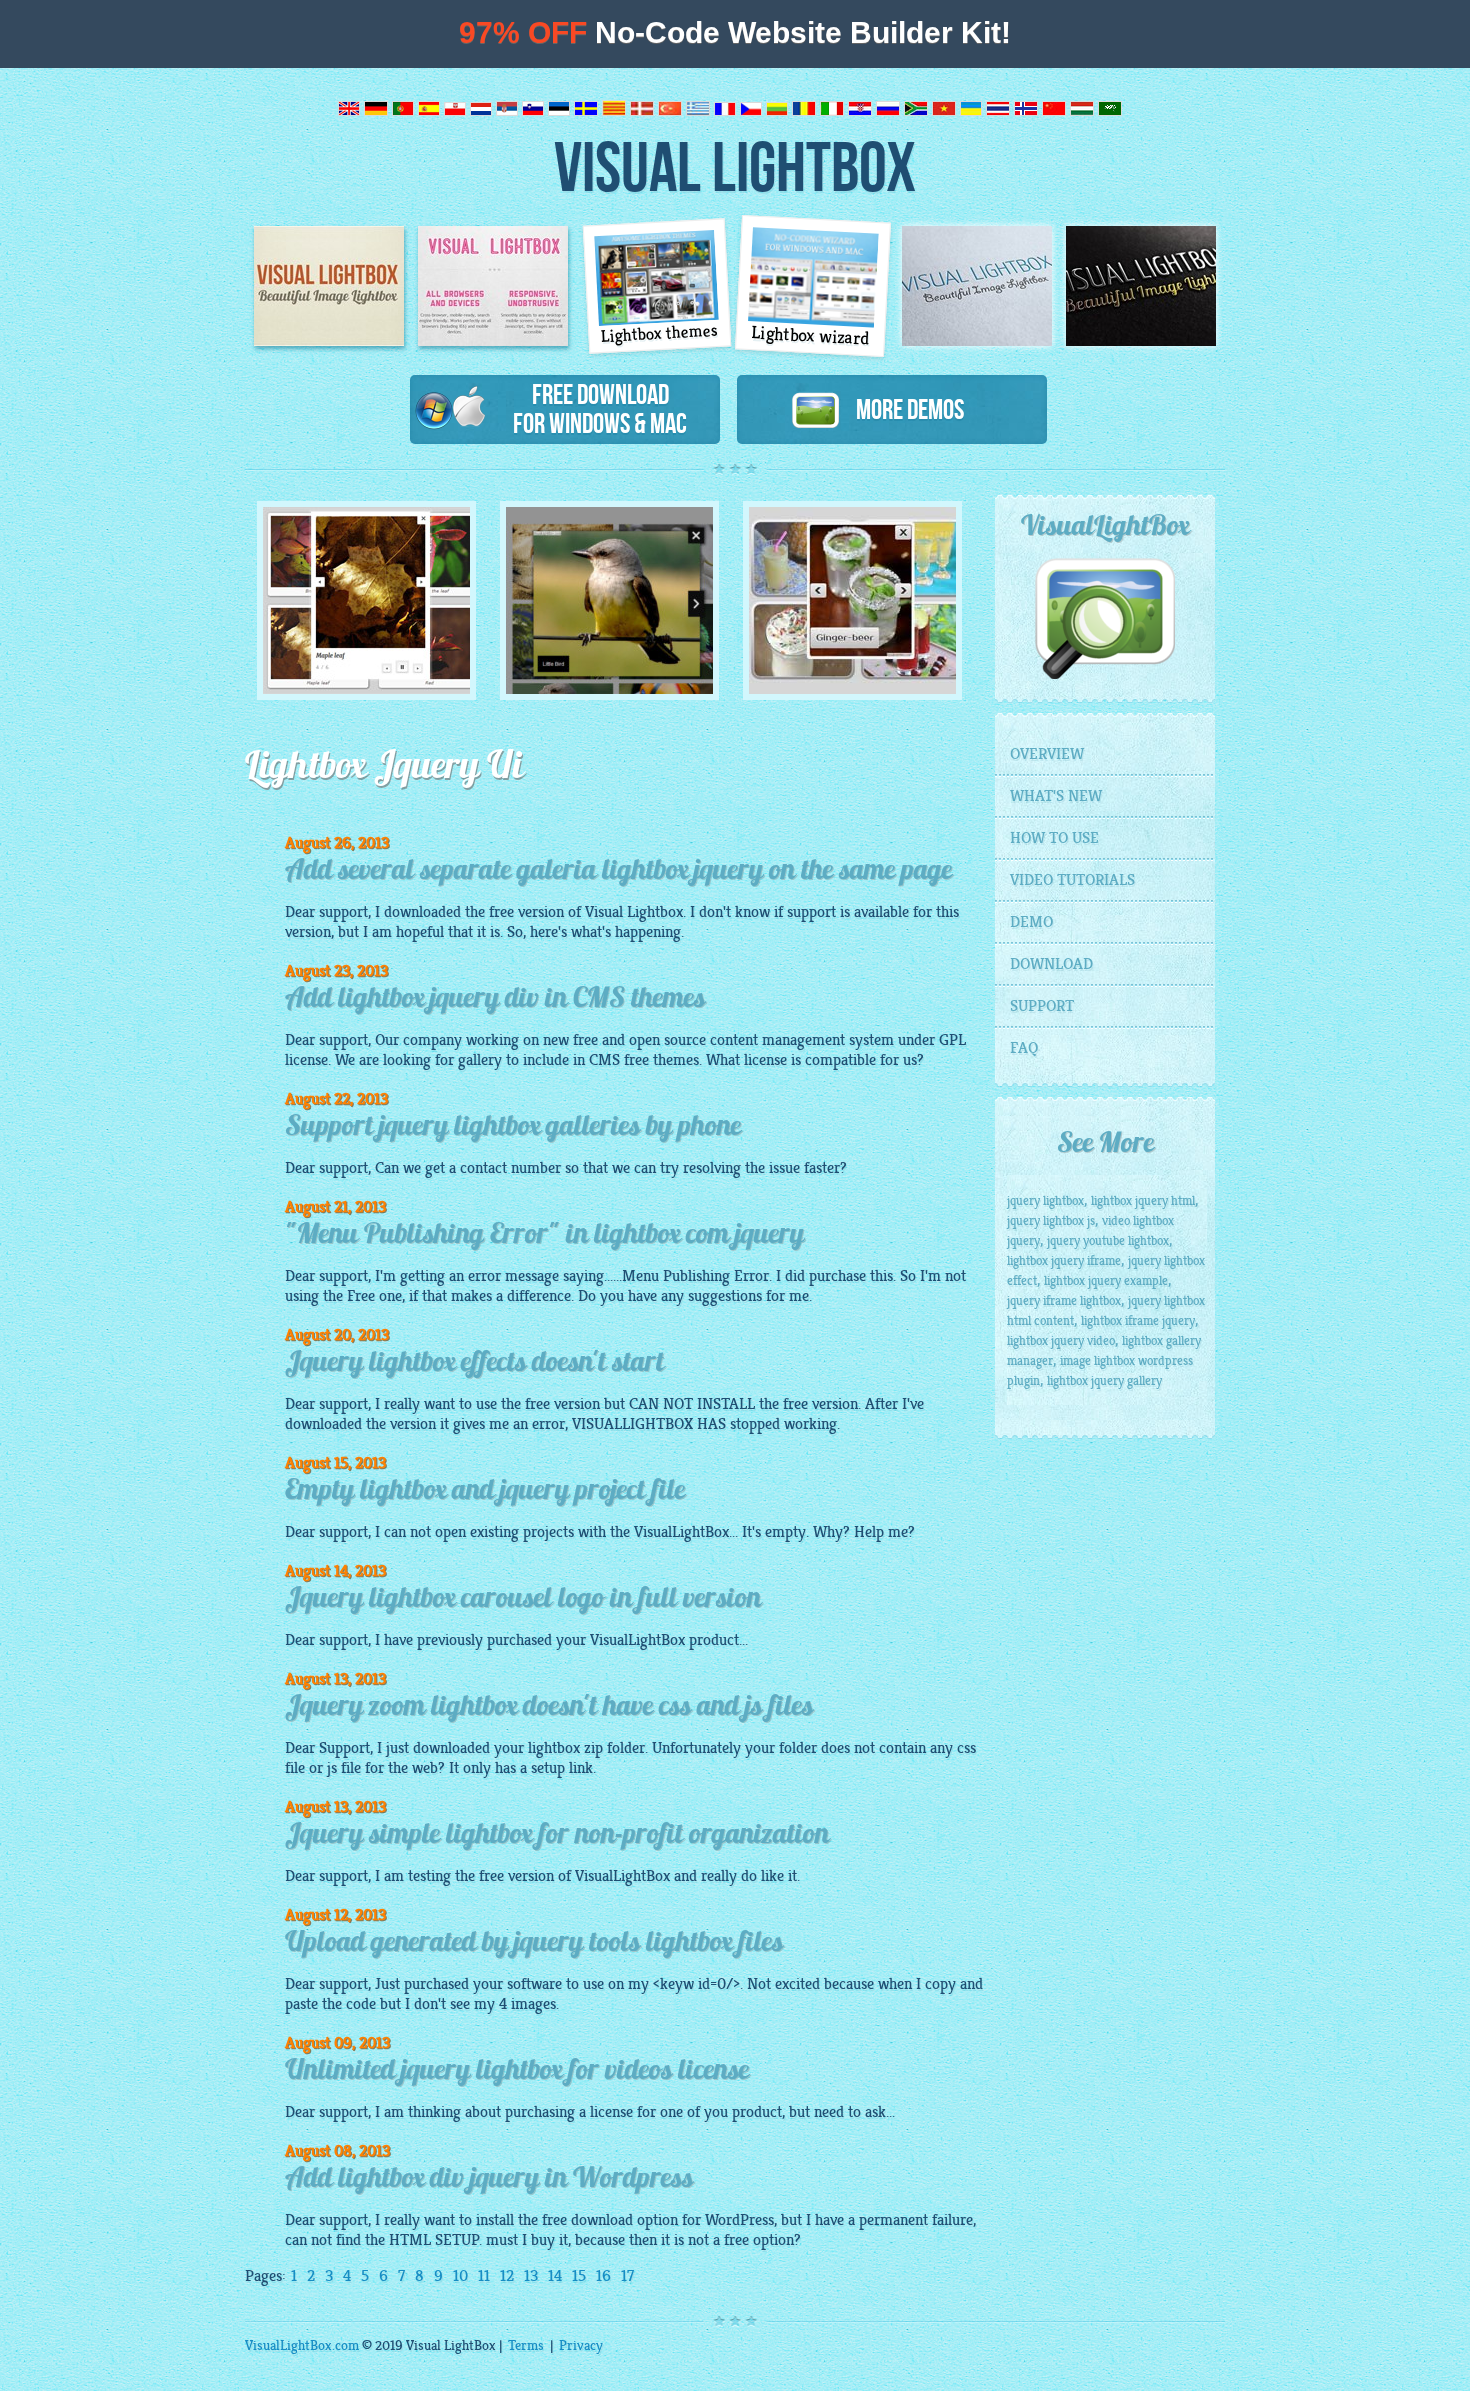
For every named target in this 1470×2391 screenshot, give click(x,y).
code (361, 2004)
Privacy (581, 2345)
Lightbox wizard (811, 336)
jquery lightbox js (1051, 1221)
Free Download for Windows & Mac (600, 408)
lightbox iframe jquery (1138, 1321)
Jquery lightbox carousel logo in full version (523, 1600)
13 (531, 2276)
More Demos (902, 409)
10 (460, 2276)
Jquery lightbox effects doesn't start (474, 1364)
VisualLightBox (681, 1532)
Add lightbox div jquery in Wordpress (489, 2180)
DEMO (1031, 922)
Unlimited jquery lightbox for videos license (517, 2072)
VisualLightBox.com (302, 2345)
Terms (526, 2345)
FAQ (1024, 1048)
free (491, 1876)
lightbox (554, 1748)
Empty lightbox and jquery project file (485, 1492)
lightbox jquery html (1143, 1201)
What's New (1056, 796)
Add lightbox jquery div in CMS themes (495, 1000)
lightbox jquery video (1061, 1341)
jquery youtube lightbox (1108, 1241)
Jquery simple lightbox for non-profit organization (557, 1836)
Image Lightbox (329, 286)
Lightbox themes (660, 333)
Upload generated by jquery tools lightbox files (534, 1944)
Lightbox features (493, 286)
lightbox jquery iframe (1064, 1261)
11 (484, 2276)
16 (603, 2276)
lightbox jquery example (1106, 1281)
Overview (1047, 754)
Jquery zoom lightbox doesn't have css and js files (549, 1708)
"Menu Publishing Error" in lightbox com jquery (544, 1236)
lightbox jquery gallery (1104, 1381)
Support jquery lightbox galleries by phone (513, 1128)
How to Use (1054, 838)
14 (555, 2276)
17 (627, 2276)
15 (579, 2276)
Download (1051, 964)
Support (1042, 1006)
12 (507, 2276)
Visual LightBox (735, 165)
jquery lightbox (1045, 1201)
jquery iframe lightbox (1064, 1301)
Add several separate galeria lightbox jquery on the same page (618, 872)
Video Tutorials (1072, 880)
